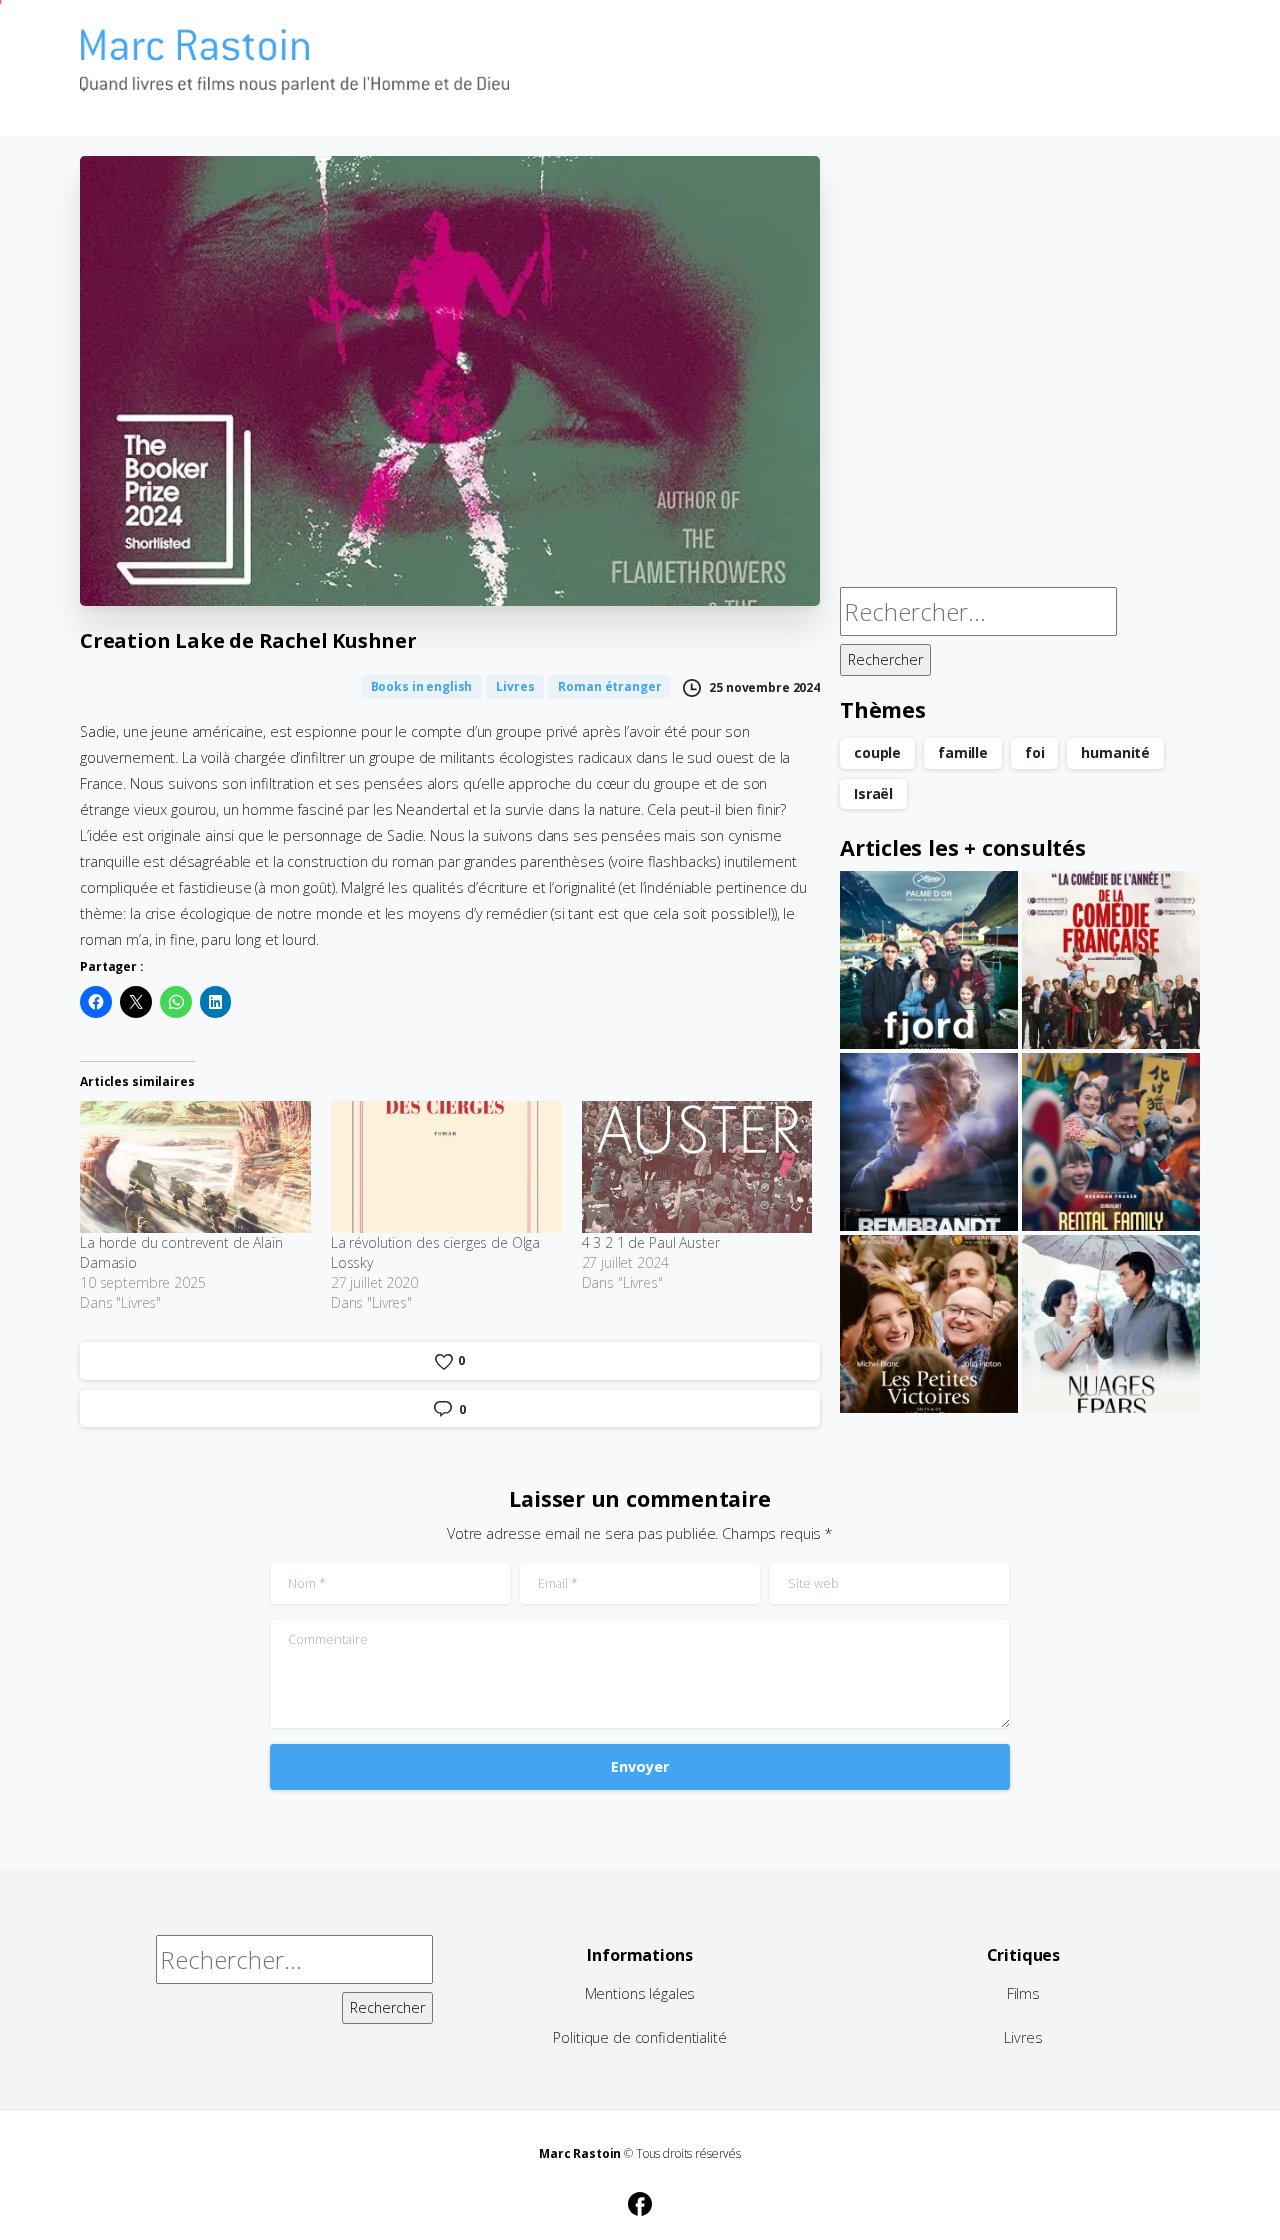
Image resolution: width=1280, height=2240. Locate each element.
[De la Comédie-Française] (1111, 960)
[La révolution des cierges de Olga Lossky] (446, 1167)
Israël (873, 793)
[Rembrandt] (929, 1142)
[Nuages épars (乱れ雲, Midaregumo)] (1111, 1324)
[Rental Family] (1111, 1142)
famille (963, 752)
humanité (1115, 752)
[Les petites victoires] (929, 1324)
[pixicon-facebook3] (640, 2201)
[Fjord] (929, 960)
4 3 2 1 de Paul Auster (651, 1242)
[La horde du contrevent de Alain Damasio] (195, 1167)
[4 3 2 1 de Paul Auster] (697, 1167)
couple (877, 752)
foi (1035, 752)
